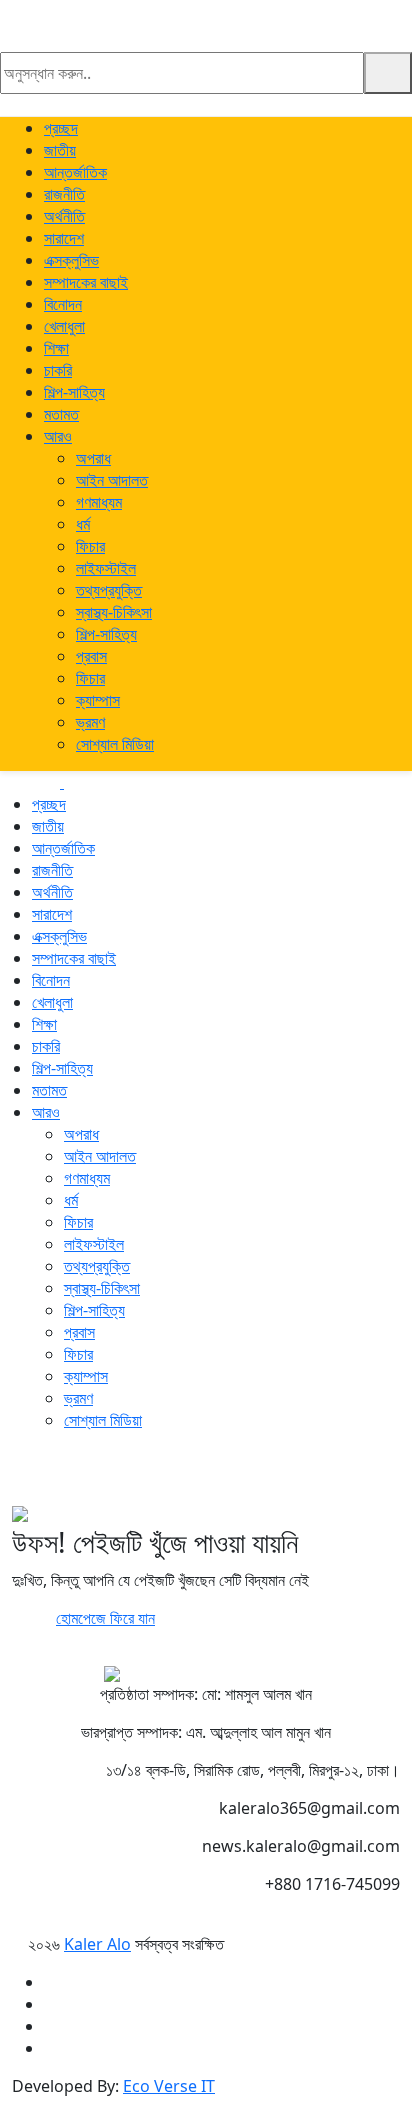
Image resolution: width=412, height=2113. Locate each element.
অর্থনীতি (64, 216)
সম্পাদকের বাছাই (86, 282)
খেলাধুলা (64, 326)
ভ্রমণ (90, 722)
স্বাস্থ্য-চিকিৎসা (114, 612)
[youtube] (42, 1474)
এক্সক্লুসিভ (71, 260)
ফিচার (90, 546)
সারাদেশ (64, 238)
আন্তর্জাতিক (75, 172)
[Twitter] (18, 1474)
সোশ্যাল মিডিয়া (115, 744)
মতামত (61, 414)
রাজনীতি (64, 194)
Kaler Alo (97, 1944)
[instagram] (30, 1474)
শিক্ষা (56, 348)
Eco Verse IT (169, 2086)
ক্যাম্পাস (98, 700)
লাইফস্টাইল (106, 568)
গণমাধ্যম (99, 502)
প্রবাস (91, 656)
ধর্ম (83, 524)
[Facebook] (6, 1474)
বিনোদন (63, 304)
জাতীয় (60, 150)
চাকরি (58, 370)
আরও (58, 436)
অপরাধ (93, 458)
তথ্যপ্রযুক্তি (109, 590)
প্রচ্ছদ (61, 128)
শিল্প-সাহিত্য (74, 392)
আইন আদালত (112, 480)
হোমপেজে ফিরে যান (105, 1618)
